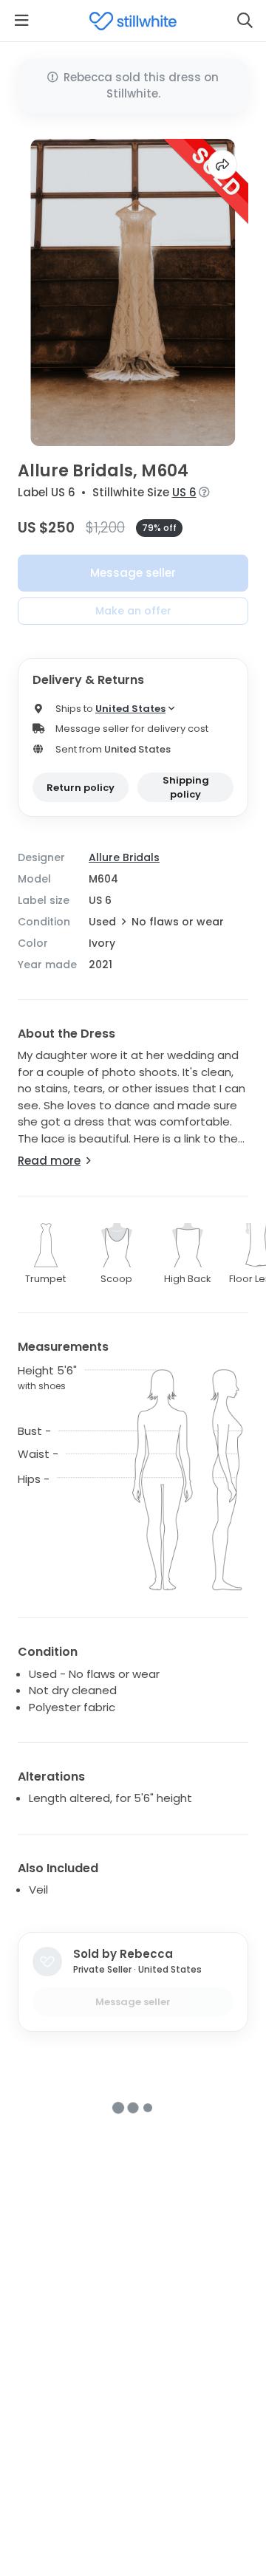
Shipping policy (186, 788)
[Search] (245, 21)
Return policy (81, 788)
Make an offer (133, 611)
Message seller (133, 573)
